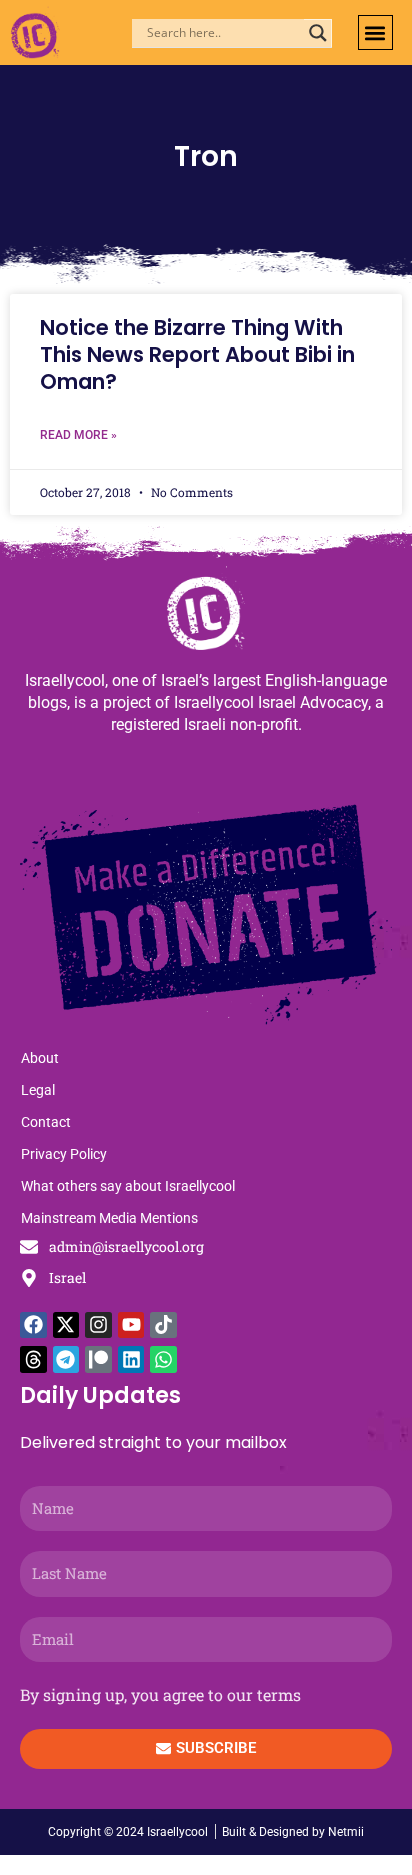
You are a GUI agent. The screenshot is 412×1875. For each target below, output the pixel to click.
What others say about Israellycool (128, 1186)
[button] (375, 32)
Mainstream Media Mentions (109, 1218)
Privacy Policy (64, 1154)
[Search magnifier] (318, 33)
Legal (38, 1090)
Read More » (78, 435)
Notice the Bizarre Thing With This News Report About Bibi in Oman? (197, 355)
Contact (46, 1122)
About (40, 1058)
